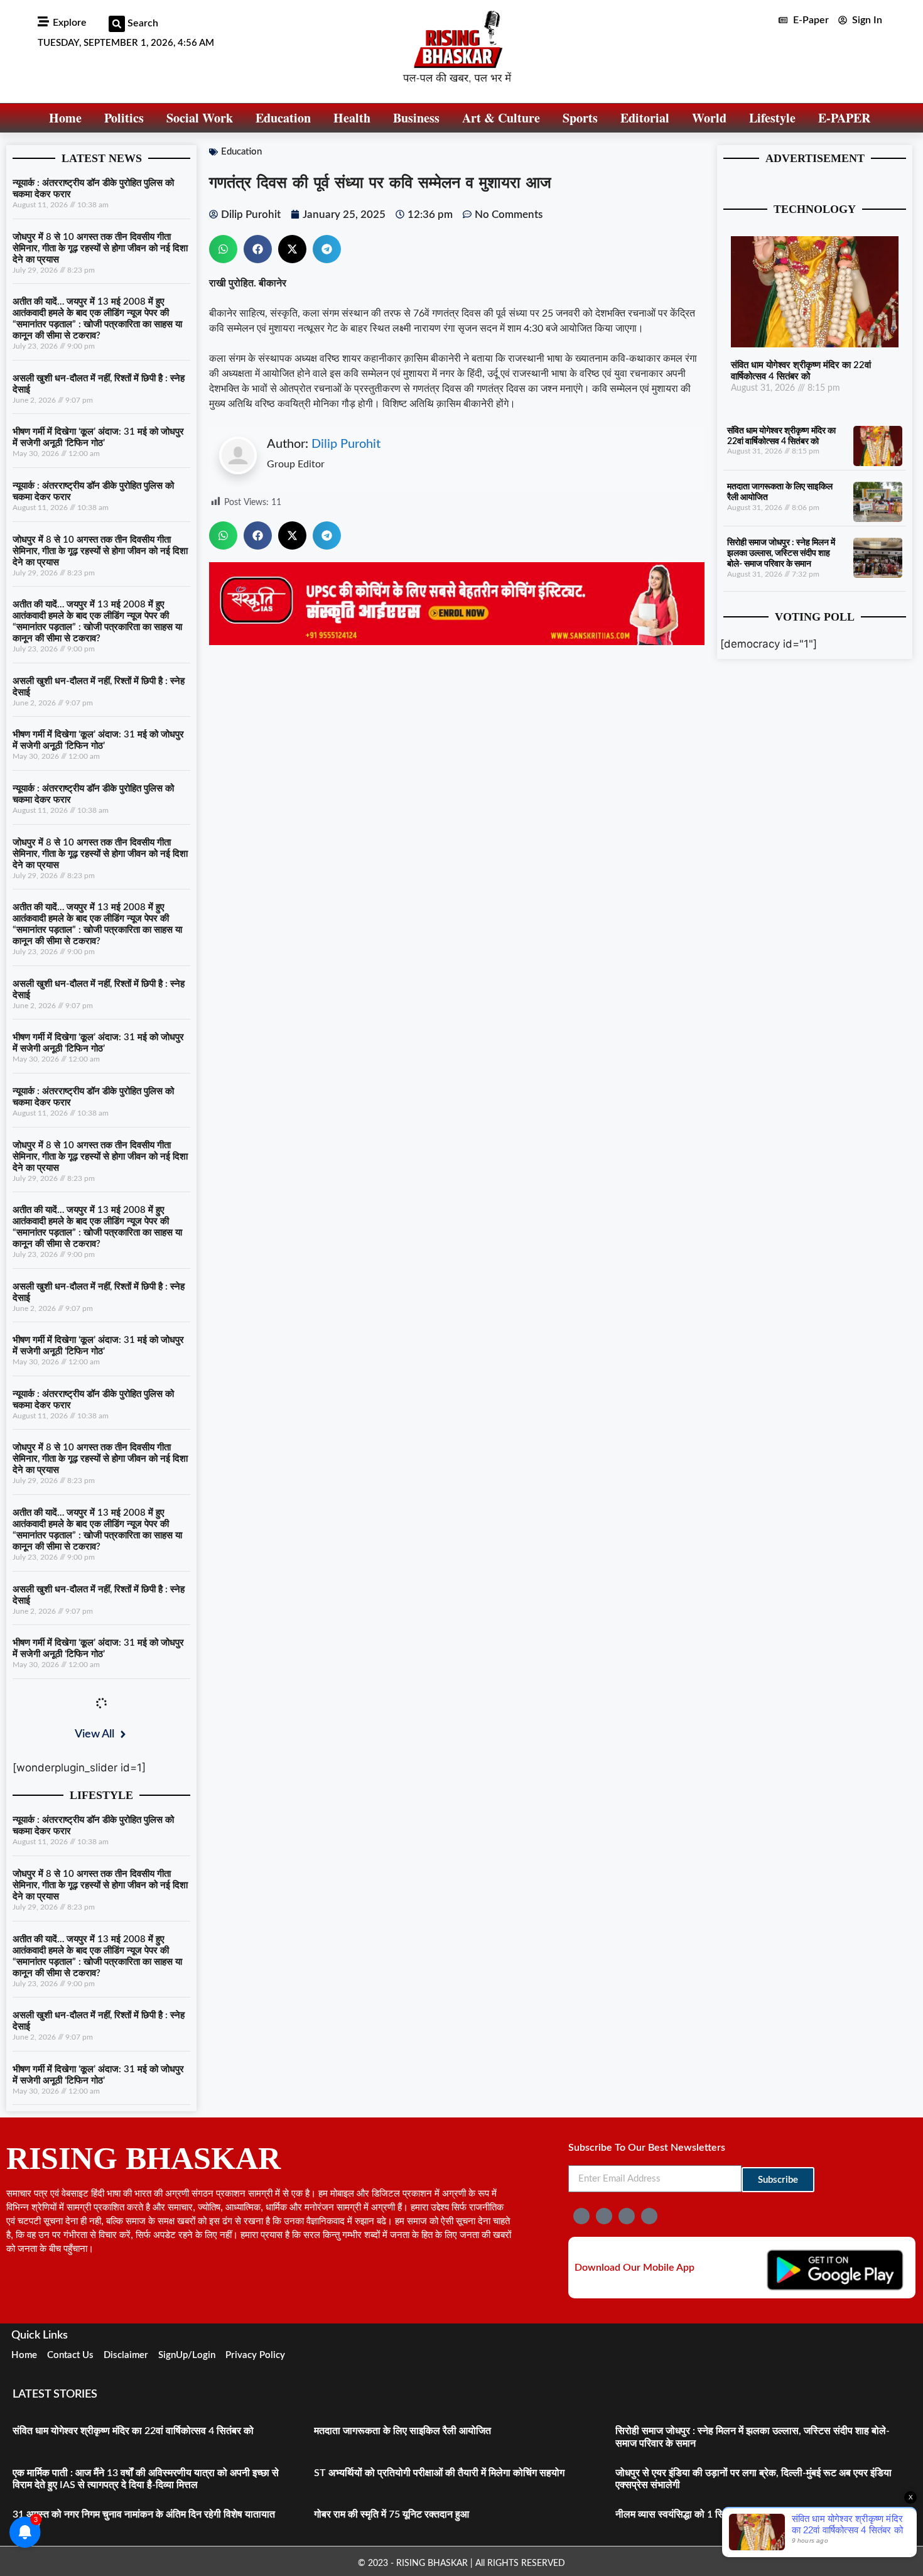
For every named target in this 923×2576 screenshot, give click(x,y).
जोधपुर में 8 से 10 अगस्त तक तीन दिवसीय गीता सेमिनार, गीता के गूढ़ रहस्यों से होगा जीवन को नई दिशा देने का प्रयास (100, 248)
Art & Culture (501, 118)
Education (283, 118)
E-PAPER (844, 118)
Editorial (645, 118)
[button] (117, 24)
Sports (580, 118)
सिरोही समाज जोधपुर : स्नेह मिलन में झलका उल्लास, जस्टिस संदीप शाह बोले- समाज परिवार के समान (781, 553)
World (709, 118)
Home (65, 118)
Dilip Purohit (346, 444)
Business (416, 118)
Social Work (200, 118)
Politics (124, 118)
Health (352, 118)
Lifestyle (772, 118)
